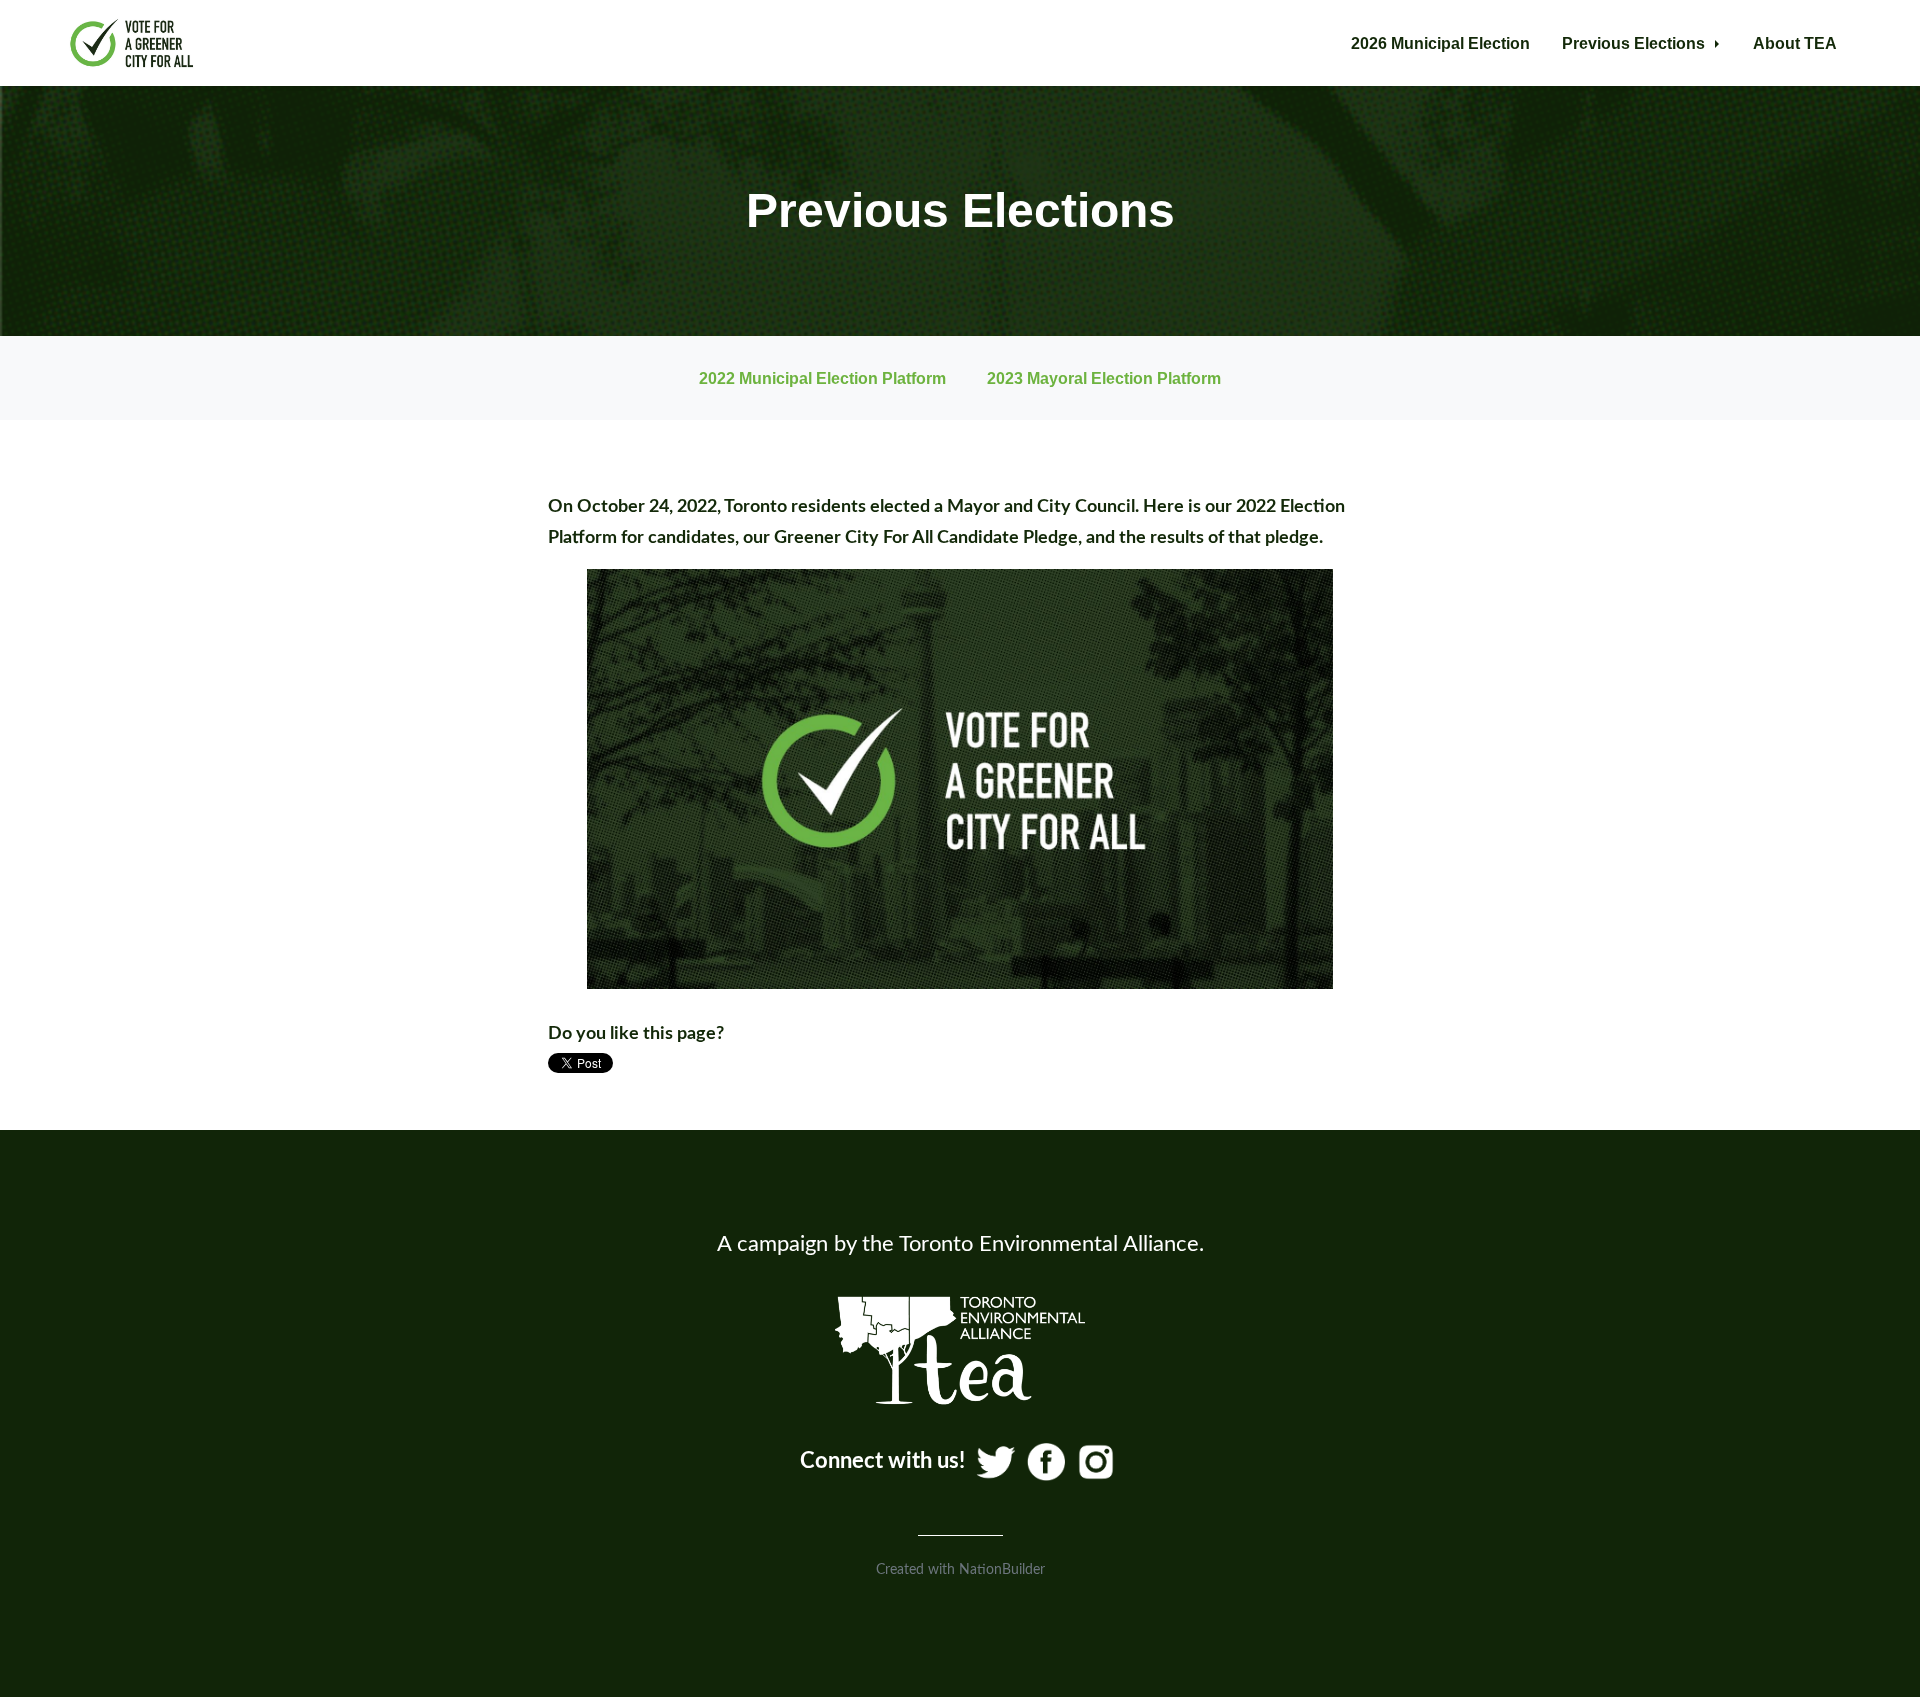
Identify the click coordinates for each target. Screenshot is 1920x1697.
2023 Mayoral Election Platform (1104, 378)
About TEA (1795, 43)
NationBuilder (1002, 1570)
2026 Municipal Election (1440, 43)
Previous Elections (1635, 43)
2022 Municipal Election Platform (822, 378)
